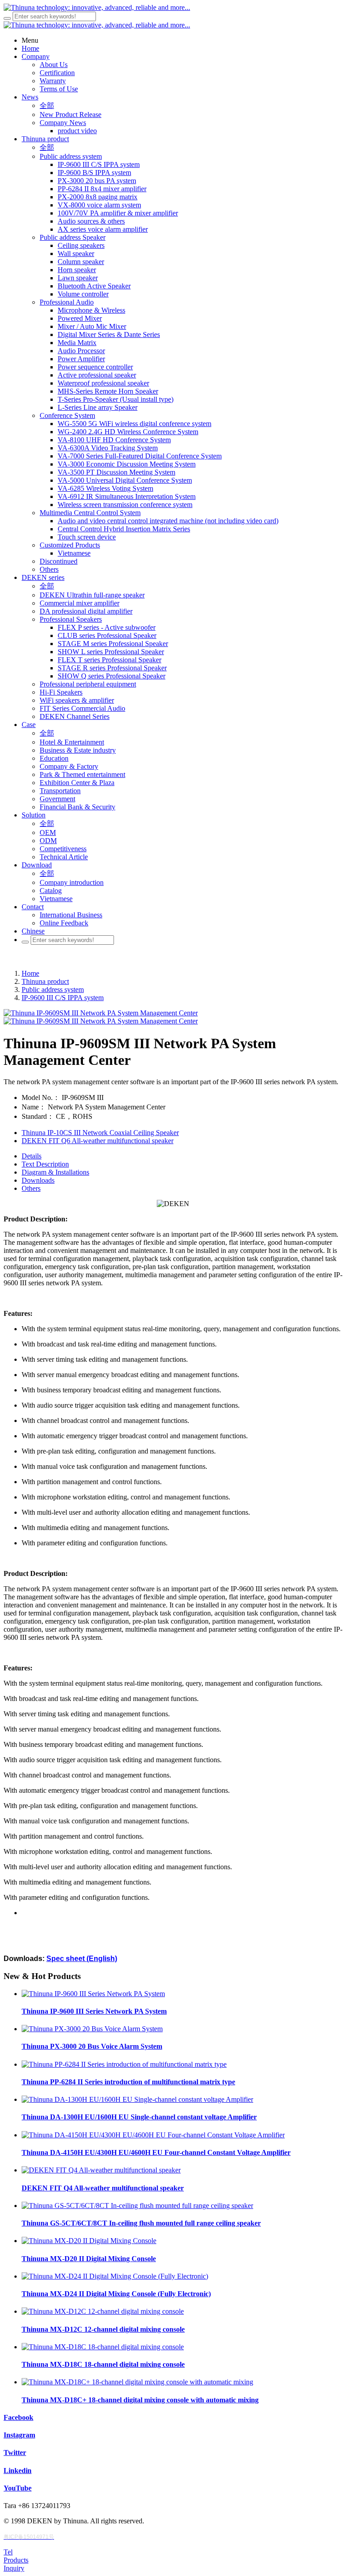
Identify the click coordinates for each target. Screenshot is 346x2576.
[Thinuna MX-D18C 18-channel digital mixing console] (103, 2347)
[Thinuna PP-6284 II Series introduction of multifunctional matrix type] (124, 2064)
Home (30, 973)
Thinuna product (45, 981)
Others (31, 1188)
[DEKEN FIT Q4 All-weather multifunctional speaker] (101, 2170)
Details (32, 1156)
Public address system (53, 990)
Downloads (38, 1180)
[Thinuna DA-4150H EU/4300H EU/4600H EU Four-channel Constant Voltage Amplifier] (153, 2135)
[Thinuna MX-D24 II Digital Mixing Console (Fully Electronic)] (115, 2276)
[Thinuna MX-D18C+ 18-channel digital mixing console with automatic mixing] (137, 2382)
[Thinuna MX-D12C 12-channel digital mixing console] (103, 2311)
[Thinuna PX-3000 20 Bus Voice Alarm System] (92, 2029)
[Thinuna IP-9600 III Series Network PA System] (93, 1994)
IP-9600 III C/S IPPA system (63, 998)
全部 (47, 105)
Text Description (45, 1164)
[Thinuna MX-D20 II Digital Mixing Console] (89, 2241)
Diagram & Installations (55, 1172)
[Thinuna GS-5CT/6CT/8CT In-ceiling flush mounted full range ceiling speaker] (137, 2206)
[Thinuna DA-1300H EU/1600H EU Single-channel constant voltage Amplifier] (137, 2099)
